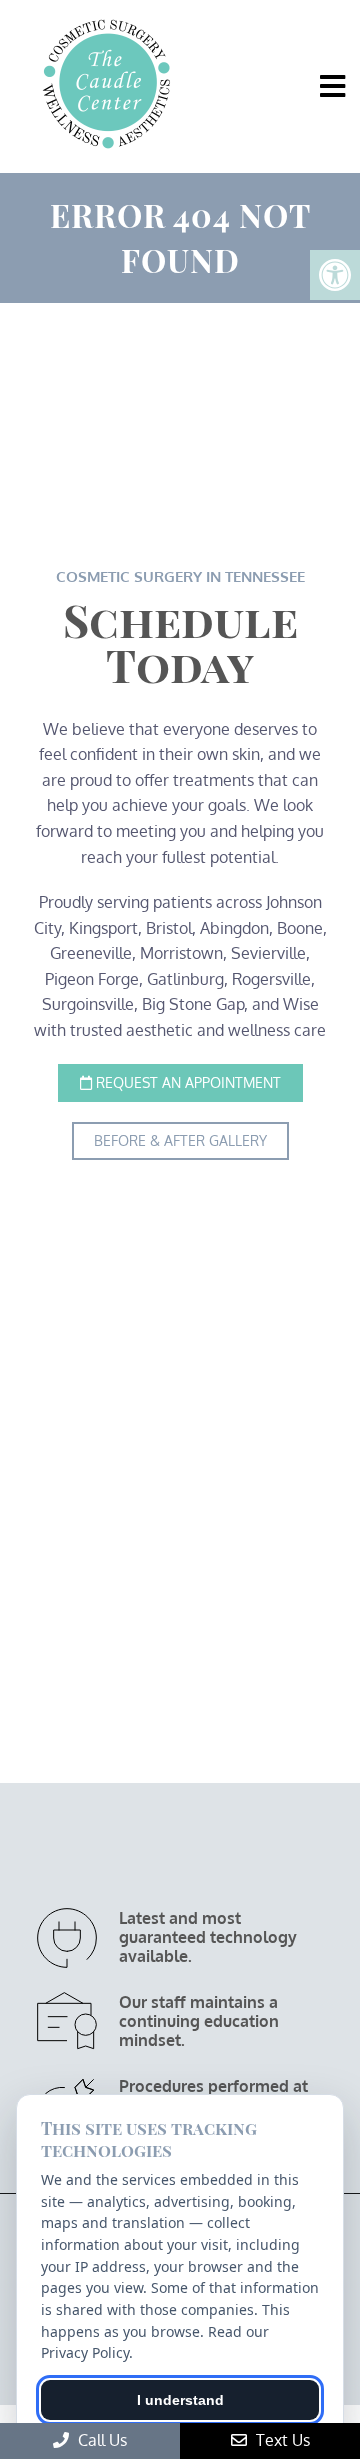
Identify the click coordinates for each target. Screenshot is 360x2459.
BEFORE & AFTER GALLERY (180, 1140)
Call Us (100, 2440)
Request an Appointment (186, 1082)
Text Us (281, 2440)
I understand (180, 2400)
